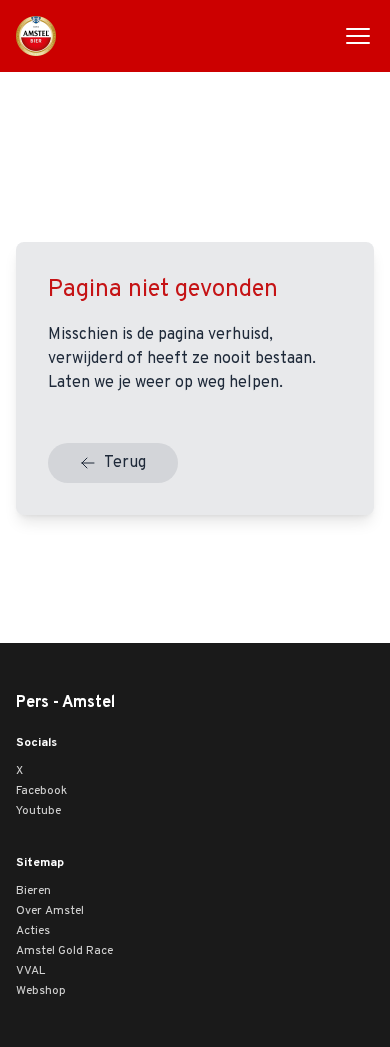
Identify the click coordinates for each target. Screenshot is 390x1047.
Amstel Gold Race (64, 951)
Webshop (41, 991)
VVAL (30, 971)
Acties (33, 931)
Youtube (38, 811)
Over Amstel (50, 911)
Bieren (33, 891)
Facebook (41, 791)
